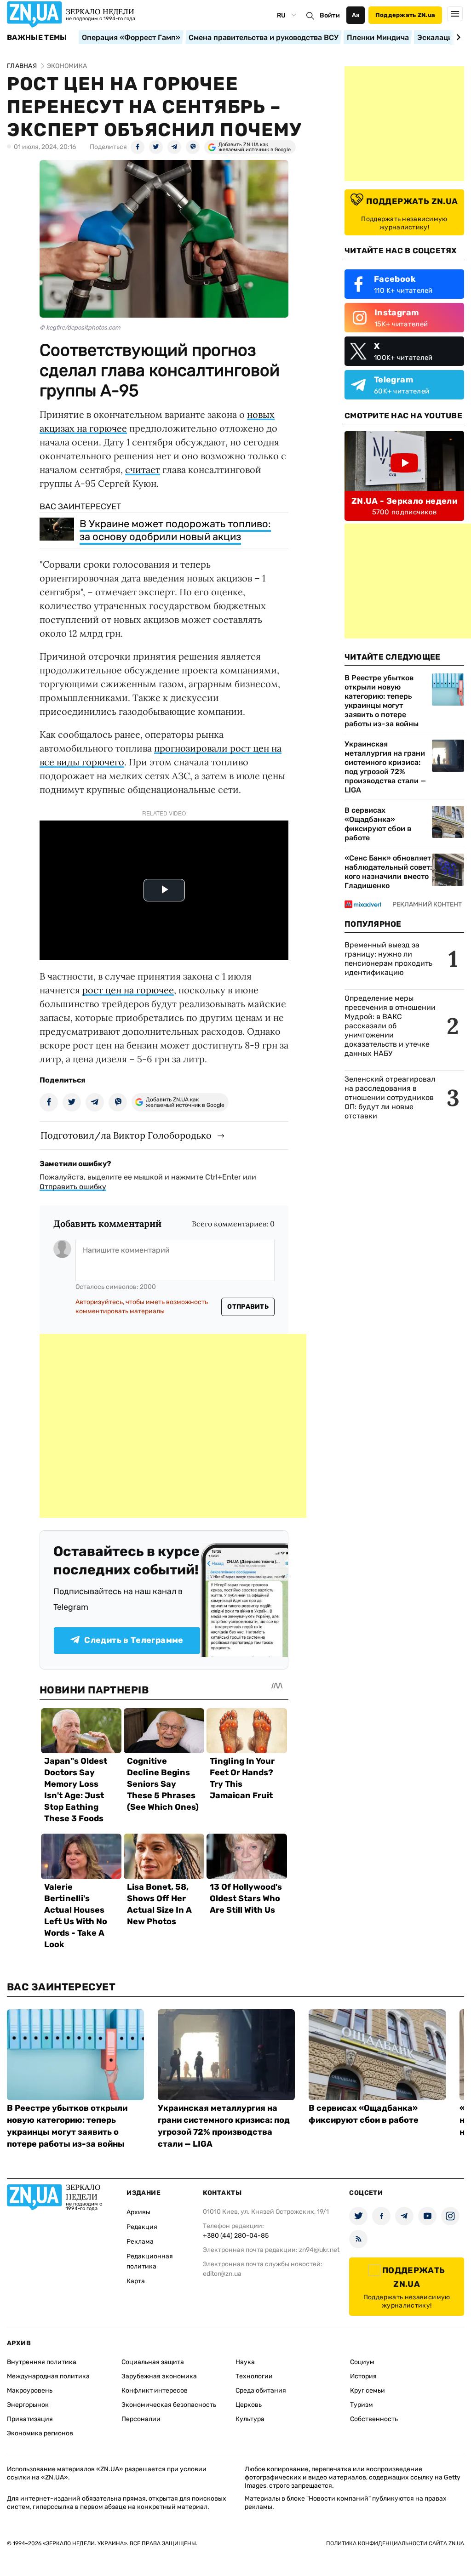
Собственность (374, 2419)
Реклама (140, 2242)
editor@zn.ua (222, 2274)
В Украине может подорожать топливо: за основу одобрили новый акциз (175, 530)
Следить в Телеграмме (134, 1640)
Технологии (254, 2376)
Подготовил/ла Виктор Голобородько (126, 1135)
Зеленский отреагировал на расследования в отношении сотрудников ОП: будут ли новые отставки (390, 1097)
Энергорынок (28, 2405)
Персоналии (141, 2419)
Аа (356, 15)
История (363, 2376)
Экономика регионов (40, 2433)
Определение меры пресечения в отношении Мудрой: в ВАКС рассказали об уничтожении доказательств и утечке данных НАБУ (390, 1026)
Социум (362, 2362)
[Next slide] (457, 37)
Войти (330, 15)
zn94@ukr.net (319, 2250)
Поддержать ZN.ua (405, 15)
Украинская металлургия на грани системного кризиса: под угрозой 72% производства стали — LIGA (385, 767)
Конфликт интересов (155, 2391)
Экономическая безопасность (169, 2405)
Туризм (362, 2405)
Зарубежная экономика (159, 2376)
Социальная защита (153, 2362)
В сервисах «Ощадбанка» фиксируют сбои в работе (378, 824)
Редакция (142, 2227)
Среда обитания (261, 2391)
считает (143, 470)
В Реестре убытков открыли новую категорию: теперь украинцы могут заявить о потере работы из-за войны (382, 701)
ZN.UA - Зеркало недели (404, 501)
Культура (250, 2419)
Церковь (249, 2405)
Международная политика (48, 2376)
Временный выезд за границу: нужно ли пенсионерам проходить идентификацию (388, 959)
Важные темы (37, 38)
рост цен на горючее (128, 990)
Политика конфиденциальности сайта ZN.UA (395, 2543)
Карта (136, 2281)
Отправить (248, 1307)
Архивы (138, 2212)
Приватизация (30, 2419)
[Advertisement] (173, 1426)
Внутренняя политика (42, 2362)
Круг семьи (368, 2391)
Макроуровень (30, 2391)
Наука (245, 2362)
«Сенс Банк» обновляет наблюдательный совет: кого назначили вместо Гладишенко (388, 872)
